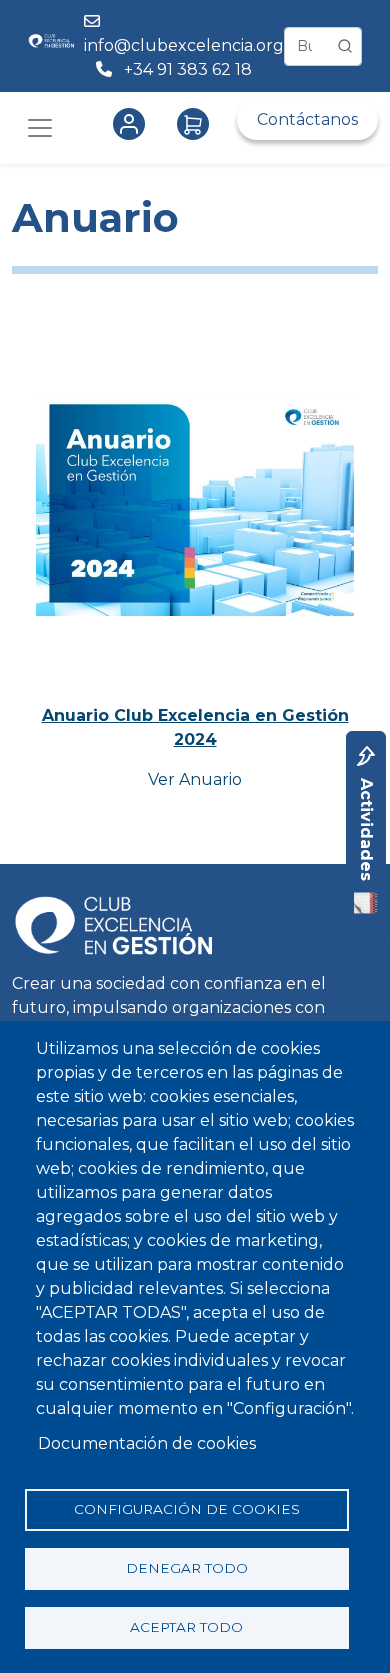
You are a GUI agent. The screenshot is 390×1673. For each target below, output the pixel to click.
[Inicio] (51, 46)
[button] (195, 510)
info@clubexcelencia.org (184, 45)
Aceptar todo (186, 1627)
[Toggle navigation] (40, 128)
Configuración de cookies (187, 1509)
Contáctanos (307, 119)
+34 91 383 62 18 (190, 69)
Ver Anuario (195, 779)
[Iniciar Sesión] (133, 124)
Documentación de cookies (147, 1443)
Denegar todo (187, 1568)
